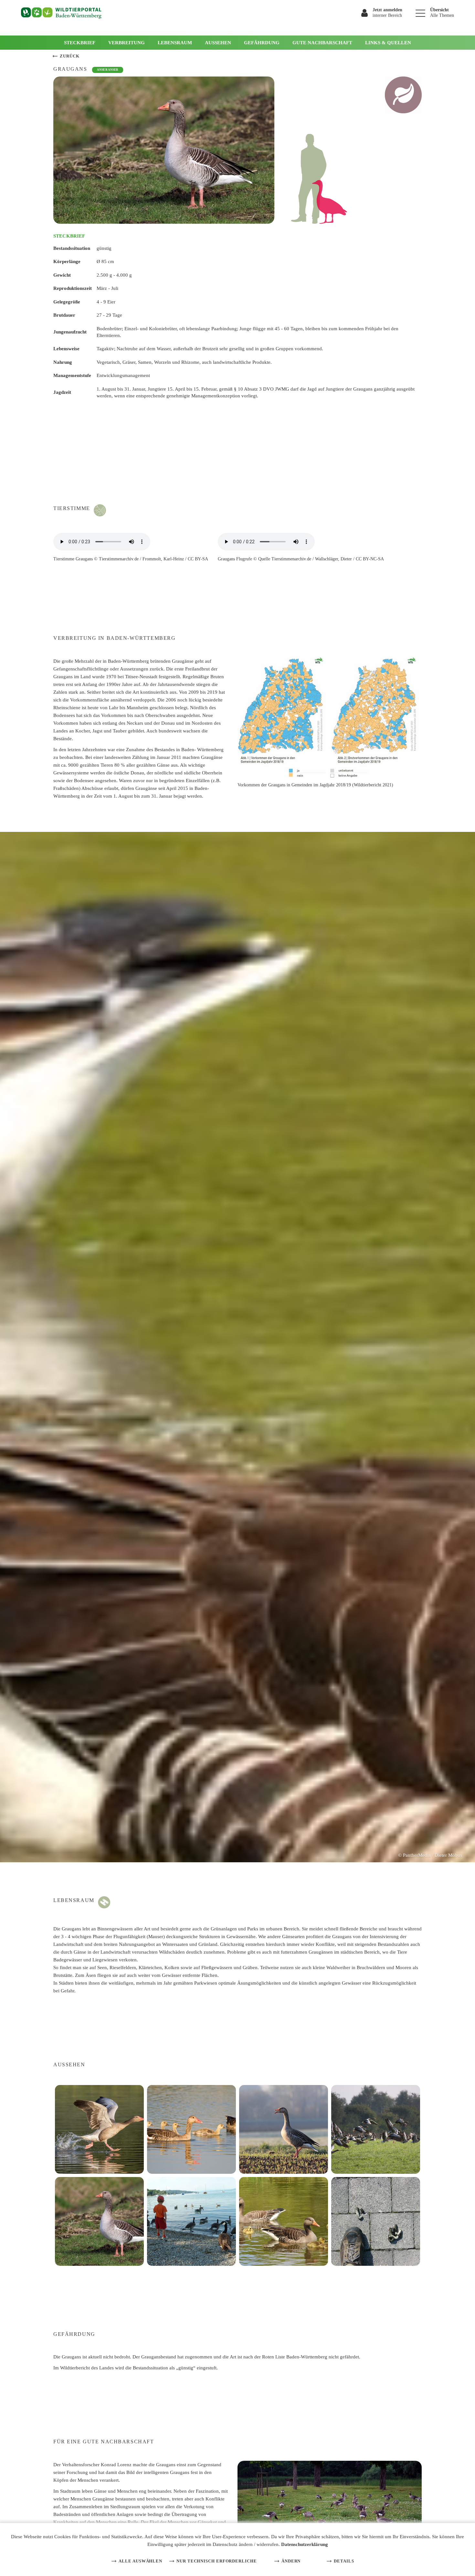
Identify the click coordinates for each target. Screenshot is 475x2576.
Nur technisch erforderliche (217, 2561)
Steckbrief (80, 43)
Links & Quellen (388, 43)
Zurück (69, 56)
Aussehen (218, 43)
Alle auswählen (140, 2561)
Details (344, 2561)
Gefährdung (262, 43)
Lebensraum (175, 43)
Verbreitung (127, 43)
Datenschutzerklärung (305, 2544)
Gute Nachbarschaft (322, 43)
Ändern (291, 2561)
